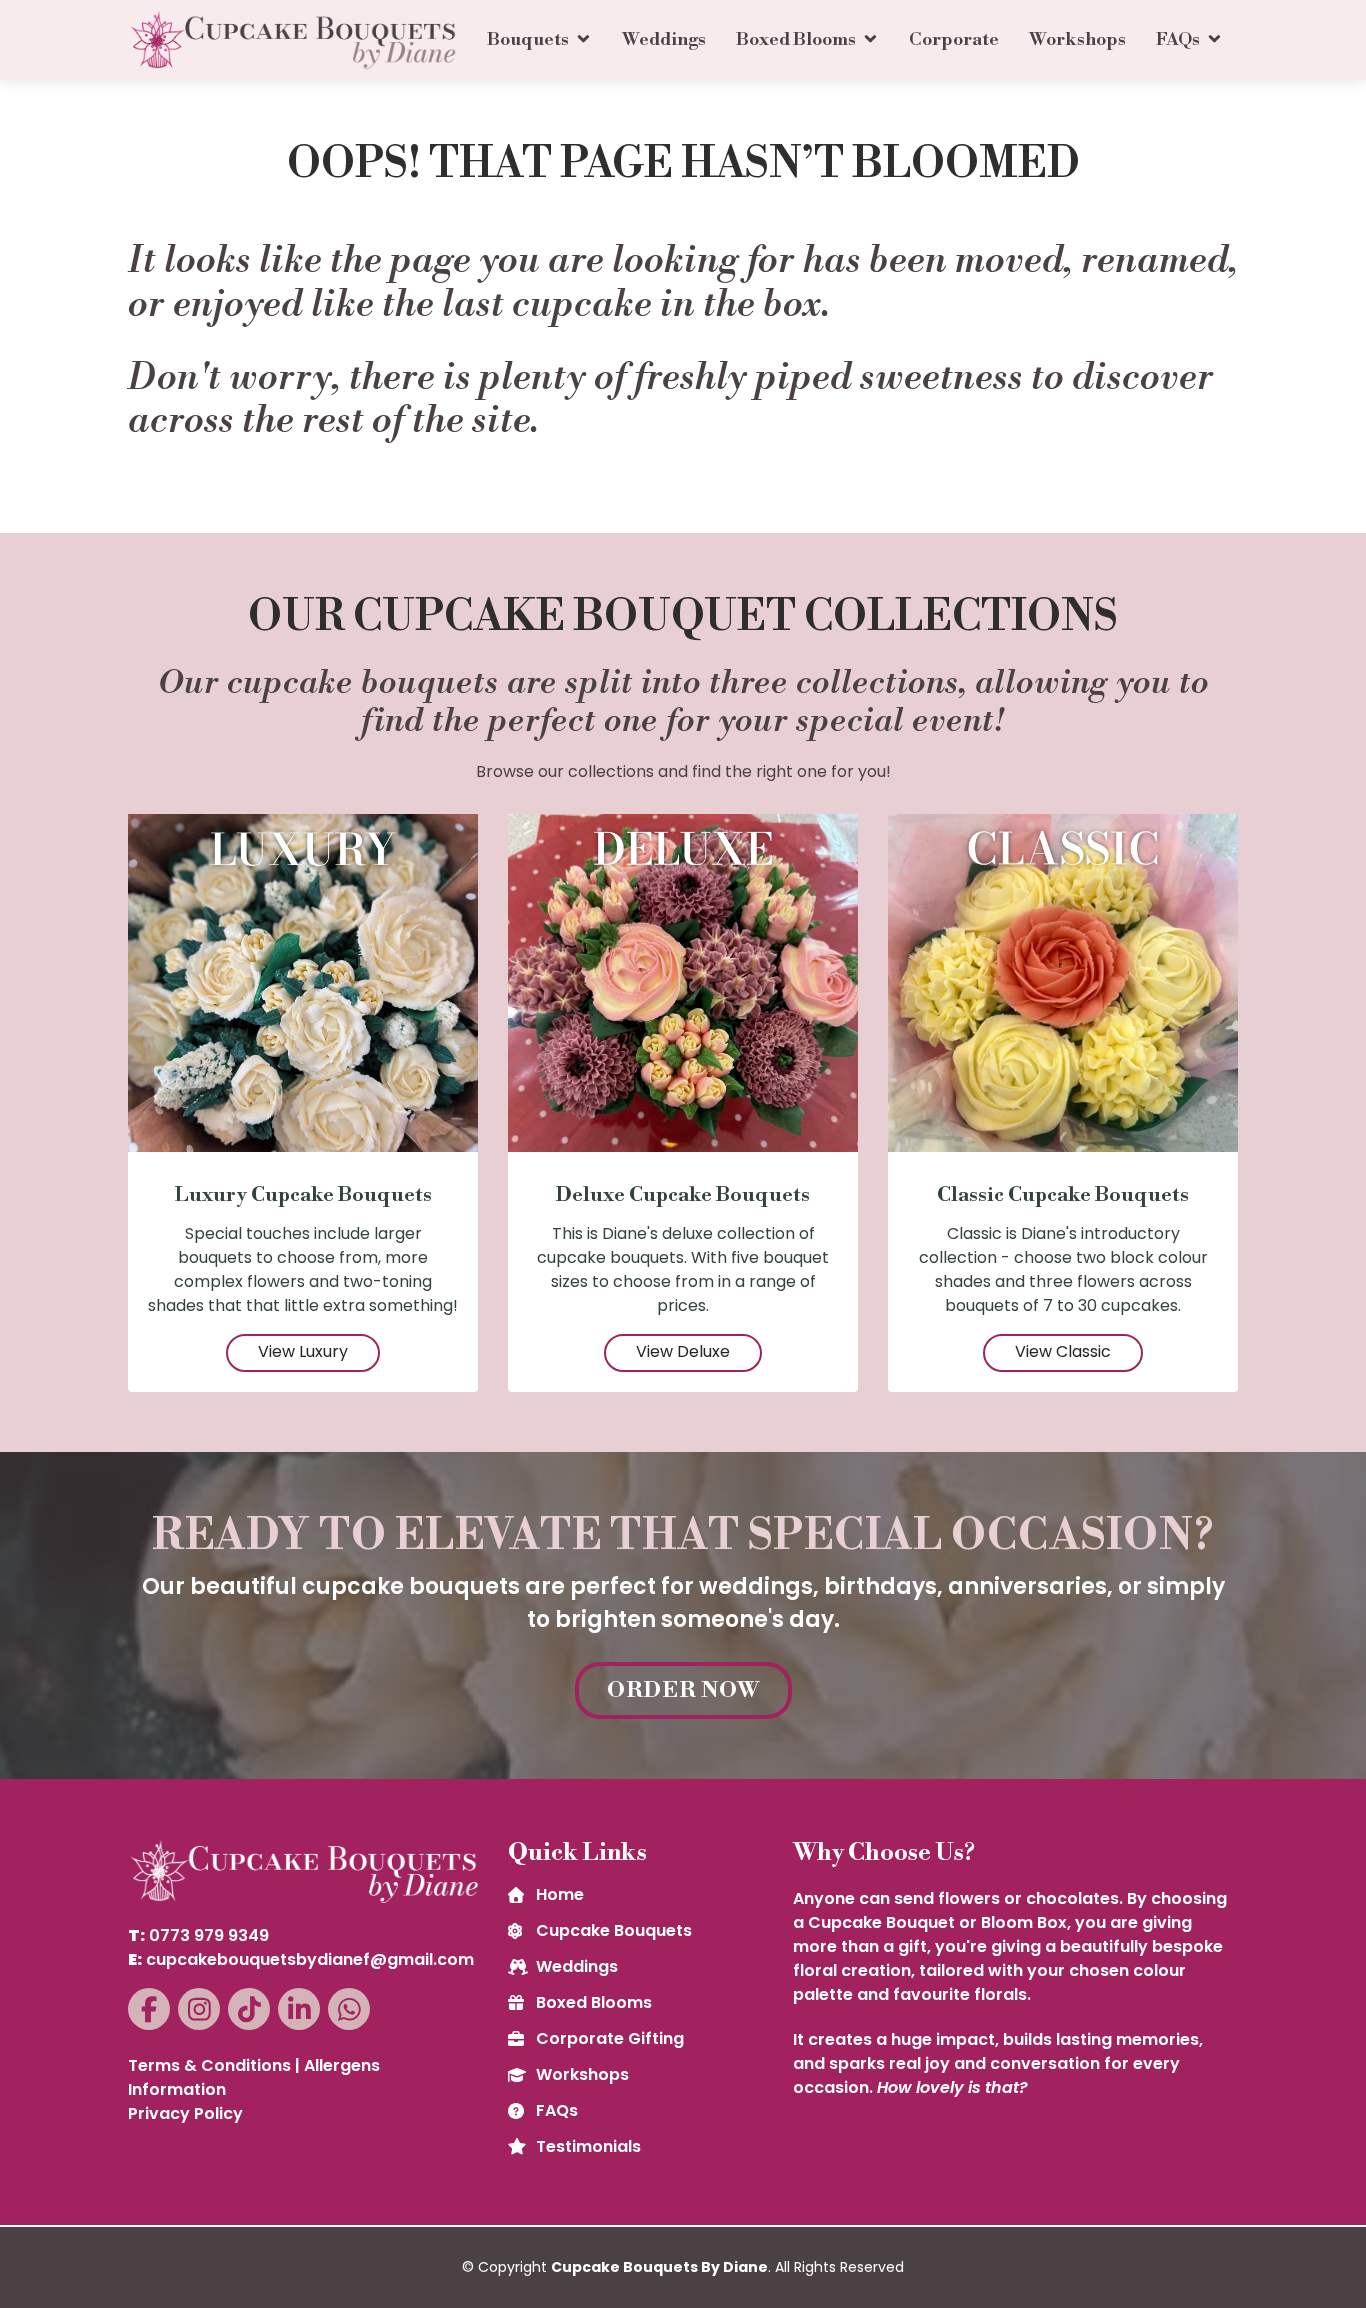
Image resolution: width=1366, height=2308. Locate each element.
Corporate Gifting (610, 2039)
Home (560, 1895)
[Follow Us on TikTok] (249, 2009)
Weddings (664, 39)
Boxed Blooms (796, 39)
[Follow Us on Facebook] (149, 2009)
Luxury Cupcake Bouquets (303, 1195)
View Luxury (303, 1351)
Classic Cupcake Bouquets (1063, 1195)
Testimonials (588, 2147)
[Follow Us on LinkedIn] (299, 2009)
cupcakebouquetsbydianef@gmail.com (310, 1959)
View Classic (1063, 1351)
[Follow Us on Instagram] (199, 2009)
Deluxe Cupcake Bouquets (683, 1195)
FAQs (1178, 39)
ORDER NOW (683, 1690)
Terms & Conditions (209, 2065)
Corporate (954, 39)
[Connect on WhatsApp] (349, 2009)
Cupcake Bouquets (614, 1931)
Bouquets (528, 39)
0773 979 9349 (209, 1935)
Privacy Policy (185, 2113)
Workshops (1077, 39)
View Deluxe (683, 1351)
